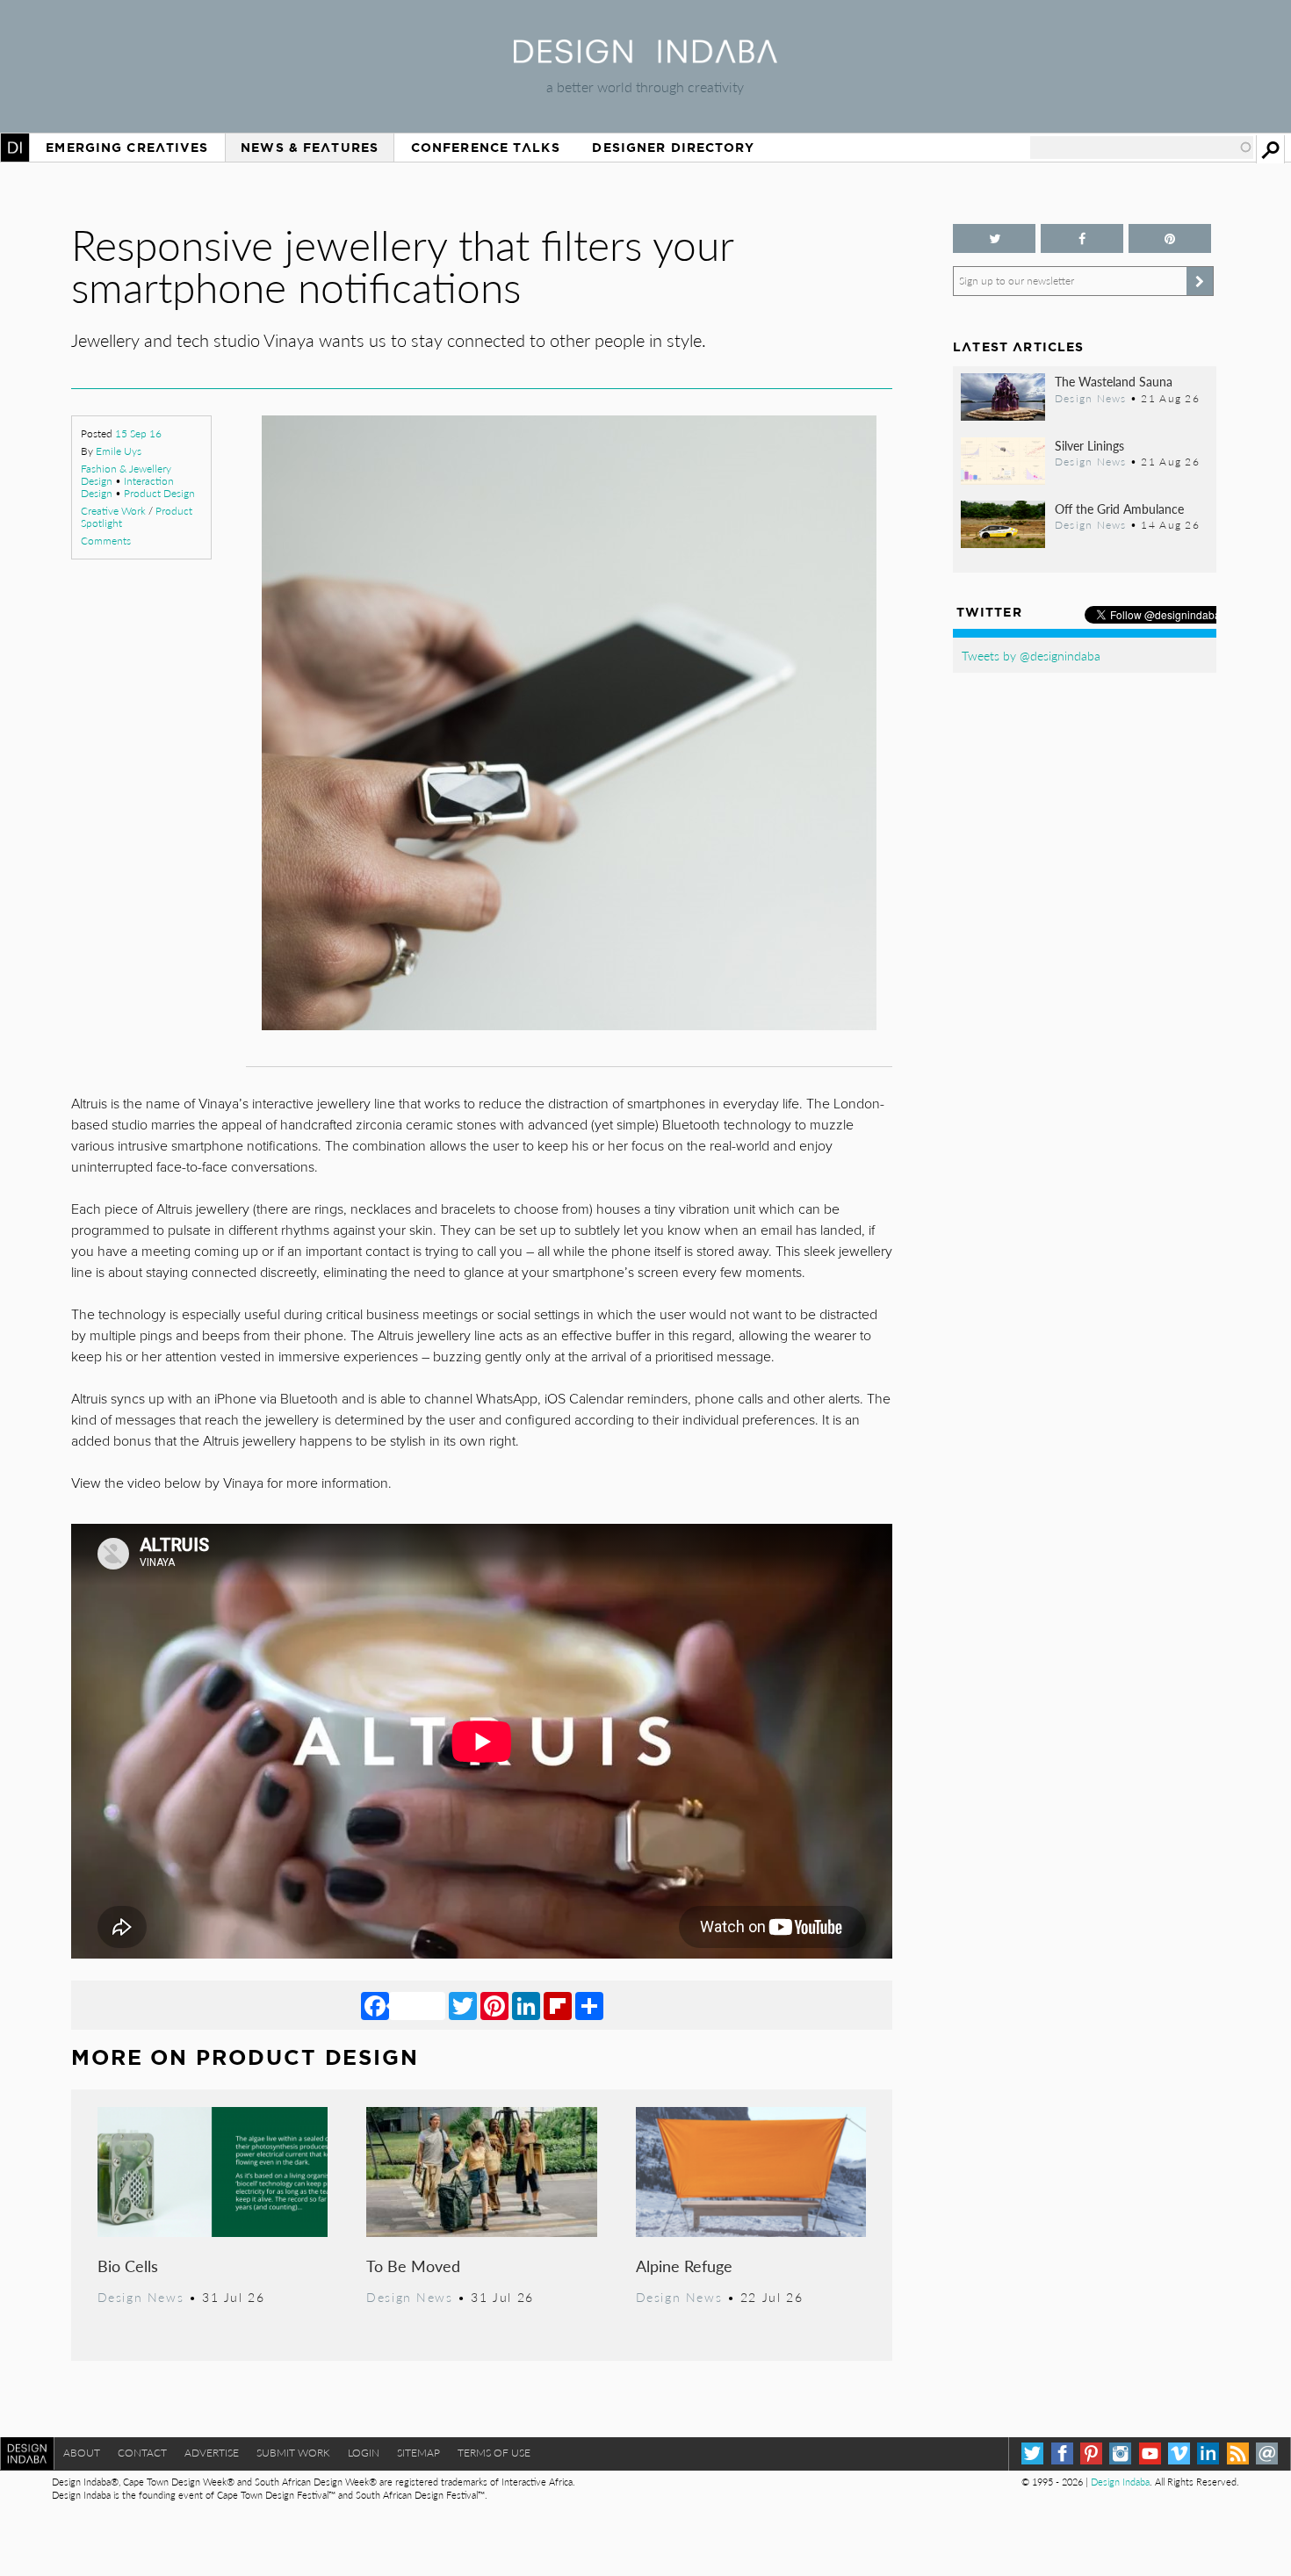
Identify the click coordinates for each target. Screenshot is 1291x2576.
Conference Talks (486, 148)
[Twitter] (463, 2005)
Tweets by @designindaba (1031, 655)
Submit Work (293, 2453)
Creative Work (113, 511)
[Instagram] (1120, 2453)
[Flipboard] (558, 2005)
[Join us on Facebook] (1082, 238)
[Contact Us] (1267, 2453)
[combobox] (1142, 148)
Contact (142, 2453)
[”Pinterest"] (1170, 238)
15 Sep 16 (138, 433)
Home (15, 148)
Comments (106, 541)
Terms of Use (494, 2453)
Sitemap (418, 2453)
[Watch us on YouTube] (1150, 2453)
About (82, 2453)
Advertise (212, 2453)
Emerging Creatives (127, 148)
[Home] (645, 58)
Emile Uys (119, 451)
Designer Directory (673, 148)
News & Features (310, 148)
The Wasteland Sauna (1114, 381)
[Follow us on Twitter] (994, 238)
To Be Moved (413, 2266)
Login (364, 2453)
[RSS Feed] (1238, 2453)
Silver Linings (1089, 445)
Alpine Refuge (684, 2266)
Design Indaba (1120, 2482)
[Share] (589, 2005)
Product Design (159, 493)
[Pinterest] (494, 2005)
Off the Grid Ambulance (1119, 509)
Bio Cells (128, 2266)
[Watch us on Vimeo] (1179, 2453)
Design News (141, 2297)
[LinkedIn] (526, 2005)
